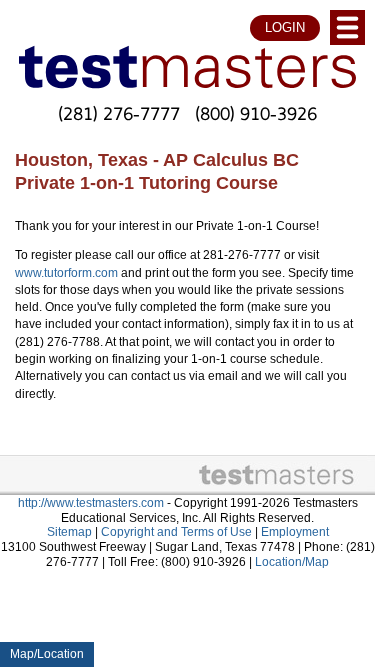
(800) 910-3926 (256, 113)
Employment (295, 532)
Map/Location (47, 654)
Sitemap (69, 532)
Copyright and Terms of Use (176, 532)
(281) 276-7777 (119, 113)
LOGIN (285, 27)
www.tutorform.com (66, 273)
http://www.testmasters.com (91, 503)
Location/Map (292, 562)
